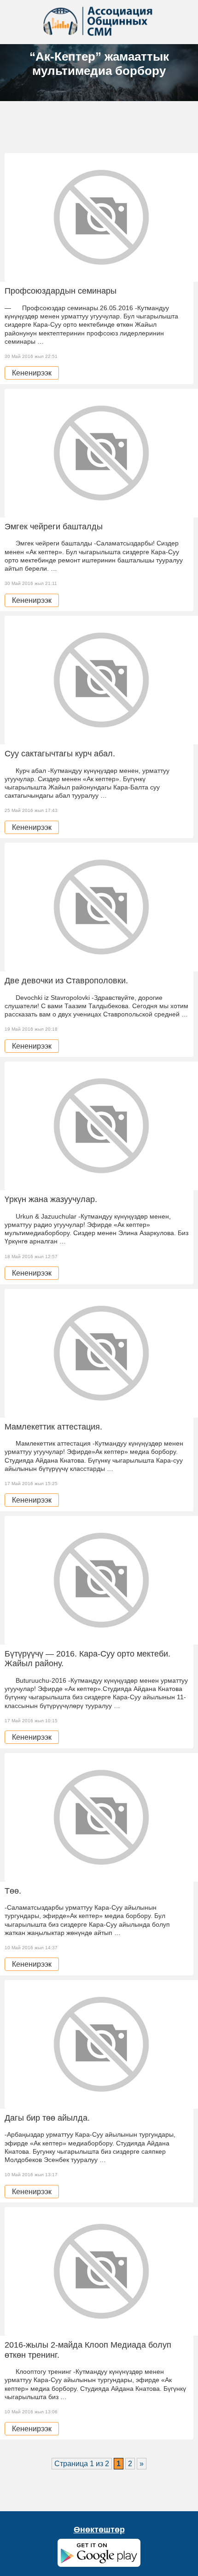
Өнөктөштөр (99, 2530)
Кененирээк (32, 373)
